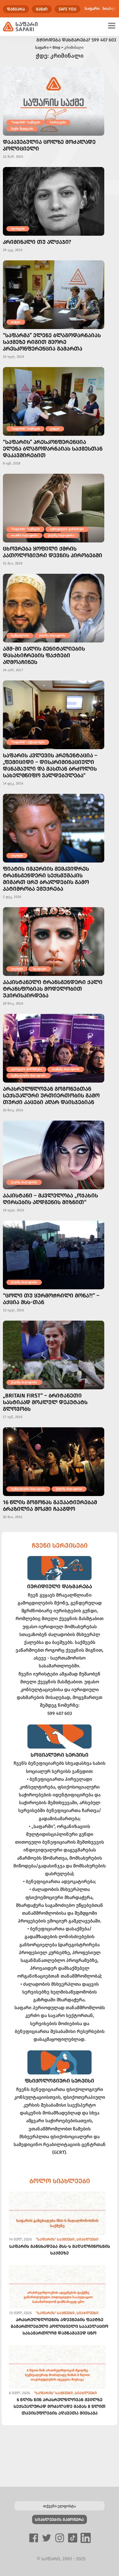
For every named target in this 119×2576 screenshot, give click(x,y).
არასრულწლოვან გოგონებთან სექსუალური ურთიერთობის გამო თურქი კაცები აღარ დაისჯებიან (51, 1095)
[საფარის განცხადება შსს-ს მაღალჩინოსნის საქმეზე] (57, 2224)
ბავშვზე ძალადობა (66, 1069)
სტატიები (40, 969)
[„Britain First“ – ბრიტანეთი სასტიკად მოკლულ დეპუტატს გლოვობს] (54, 1355)
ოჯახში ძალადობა (24, 535)
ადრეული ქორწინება (26, 1069)
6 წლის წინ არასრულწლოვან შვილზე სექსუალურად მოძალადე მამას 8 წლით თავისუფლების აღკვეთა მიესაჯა (59, 2406)
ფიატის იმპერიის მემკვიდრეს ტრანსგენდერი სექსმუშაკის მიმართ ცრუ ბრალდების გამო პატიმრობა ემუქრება (46, 879)
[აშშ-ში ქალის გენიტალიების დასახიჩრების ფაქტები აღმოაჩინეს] (54, 608)
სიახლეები (58, 122)
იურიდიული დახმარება (67, 529)
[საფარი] (20, 27)
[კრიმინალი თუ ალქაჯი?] (54, 201)
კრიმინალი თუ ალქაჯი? (37, 242)
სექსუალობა (20, 635)
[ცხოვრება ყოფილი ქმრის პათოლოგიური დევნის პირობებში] (54, 508)
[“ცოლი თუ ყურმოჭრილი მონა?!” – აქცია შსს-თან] (54, 1255)
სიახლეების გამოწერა (59, 2520)
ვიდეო (16, 322)
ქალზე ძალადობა (61, 535)
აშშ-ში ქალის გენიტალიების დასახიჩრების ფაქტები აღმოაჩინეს (44, 655)
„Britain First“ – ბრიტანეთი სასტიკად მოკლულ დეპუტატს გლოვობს (45, 1402)
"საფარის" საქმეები (25, 122)
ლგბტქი (17, 855)
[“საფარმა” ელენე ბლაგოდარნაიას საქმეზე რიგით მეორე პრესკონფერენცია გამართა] (54, 295)
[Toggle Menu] (113, 25)
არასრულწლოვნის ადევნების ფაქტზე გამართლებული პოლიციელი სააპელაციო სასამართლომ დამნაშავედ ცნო (59, 2326)
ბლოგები (18, 229)
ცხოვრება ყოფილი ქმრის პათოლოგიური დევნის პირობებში (53, 552)
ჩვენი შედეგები (22, 129)
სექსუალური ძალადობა (28, 1075)
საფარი (92, 9)
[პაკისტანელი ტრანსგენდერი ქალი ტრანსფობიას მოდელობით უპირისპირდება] (54, 942)
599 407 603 (104, 40)
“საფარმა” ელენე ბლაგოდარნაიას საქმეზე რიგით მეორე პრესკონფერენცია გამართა (52, 342)
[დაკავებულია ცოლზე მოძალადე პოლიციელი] (54, 101)
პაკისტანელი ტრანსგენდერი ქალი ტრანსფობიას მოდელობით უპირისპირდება (53, 989)
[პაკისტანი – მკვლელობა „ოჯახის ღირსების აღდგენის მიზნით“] (54, 1155)
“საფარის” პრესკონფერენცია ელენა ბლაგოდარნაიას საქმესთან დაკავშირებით (53, 449)
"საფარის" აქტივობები (28, 742)
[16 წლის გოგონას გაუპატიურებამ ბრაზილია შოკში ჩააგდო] (54, 1462)
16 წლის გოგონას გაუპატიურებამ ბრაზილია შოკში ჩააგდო (50, 1506)
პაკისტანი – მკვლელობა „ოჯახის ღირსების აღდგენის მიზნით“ (50, 1199)
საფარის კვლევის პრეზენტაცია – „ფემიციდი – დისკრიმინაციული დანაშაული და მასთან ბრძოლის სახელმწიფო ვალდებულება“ (50, 765)
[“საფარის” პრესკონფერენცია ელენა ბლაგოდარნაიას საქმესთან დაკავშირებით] (54, 401)
